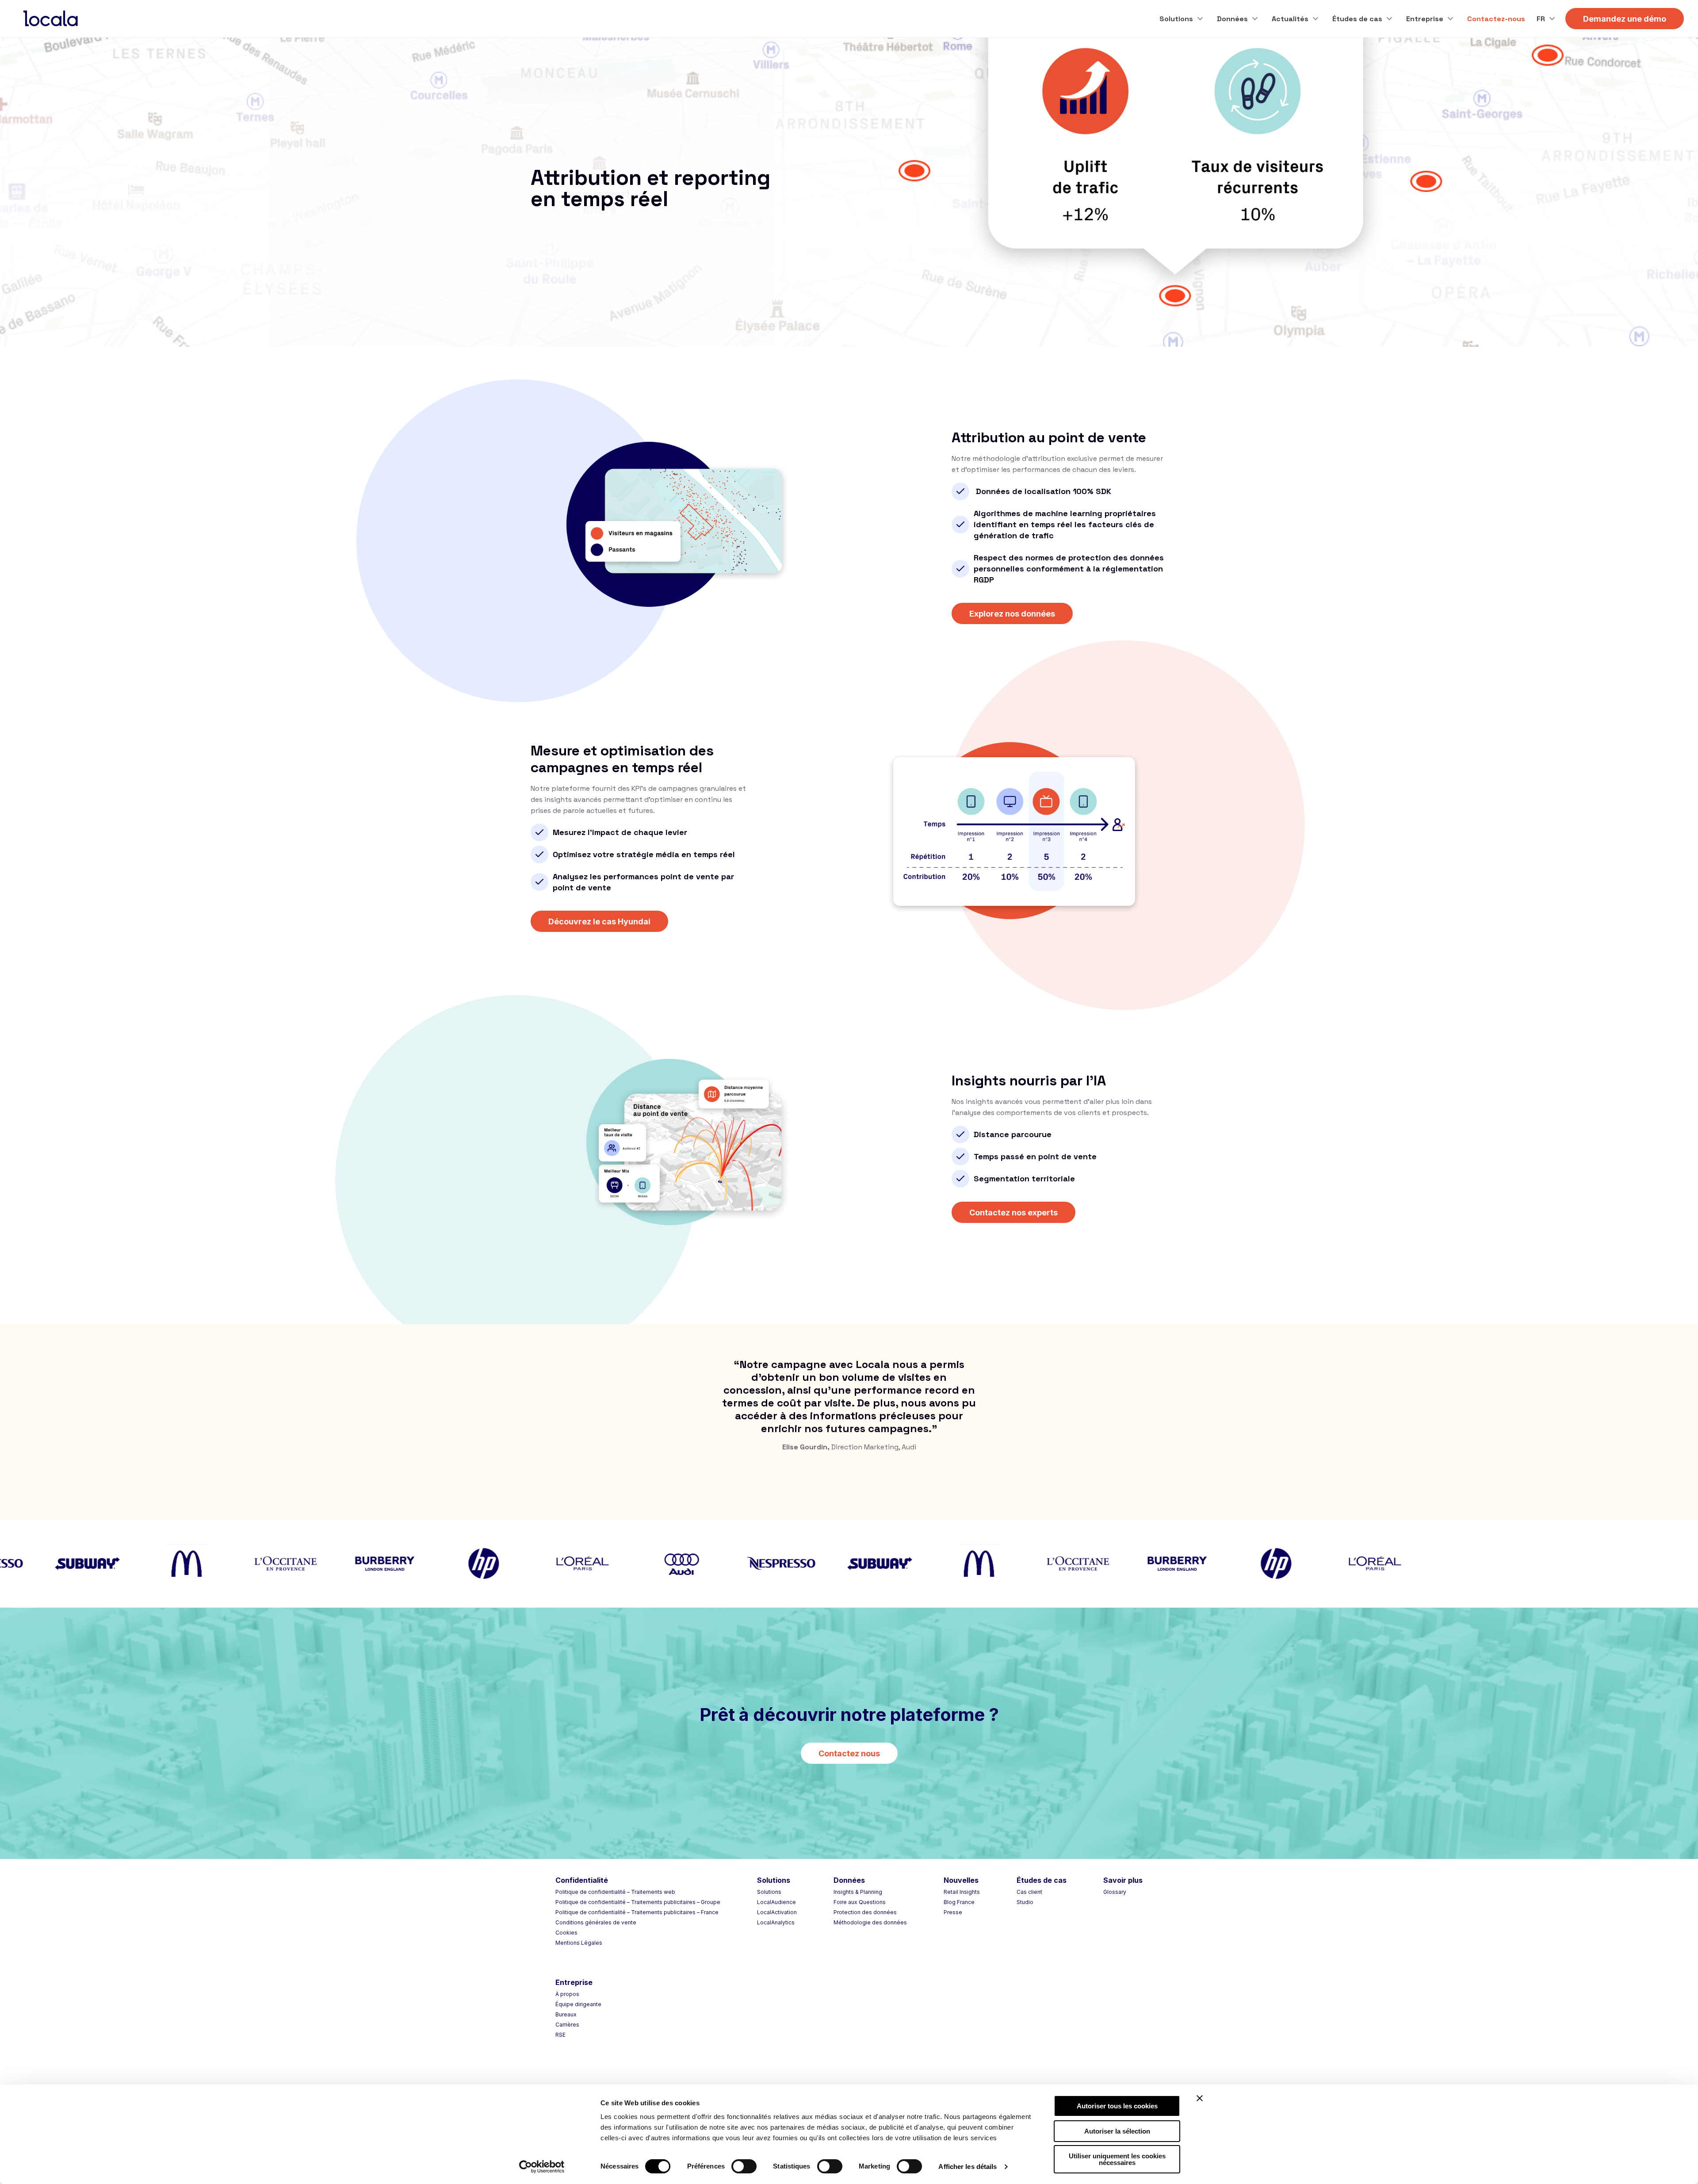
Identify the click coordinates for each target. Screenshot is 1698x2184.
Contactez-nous (1496, 19)
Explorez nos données (1012, 614)
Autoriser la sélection (1117, 2131)
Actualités (1290, 19)
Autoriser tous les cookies (1117, 2106)
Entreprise (1425, 19)
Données (1232, 19)
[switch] (744, 2166)
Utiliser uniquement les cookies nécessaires (1117, 2159)
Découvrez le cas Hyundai (599, 921)
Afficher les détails (968, 2167)
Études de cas (1357, 19)
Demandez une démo (1625, 19)
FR (1541, 19)
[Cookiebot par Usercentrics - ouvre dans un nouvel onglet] (542, 2167)
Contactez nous (849, 1753)
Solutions (1176, 19)
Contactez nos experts (1013, 1213)
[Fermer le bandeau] (1200, 2098)
